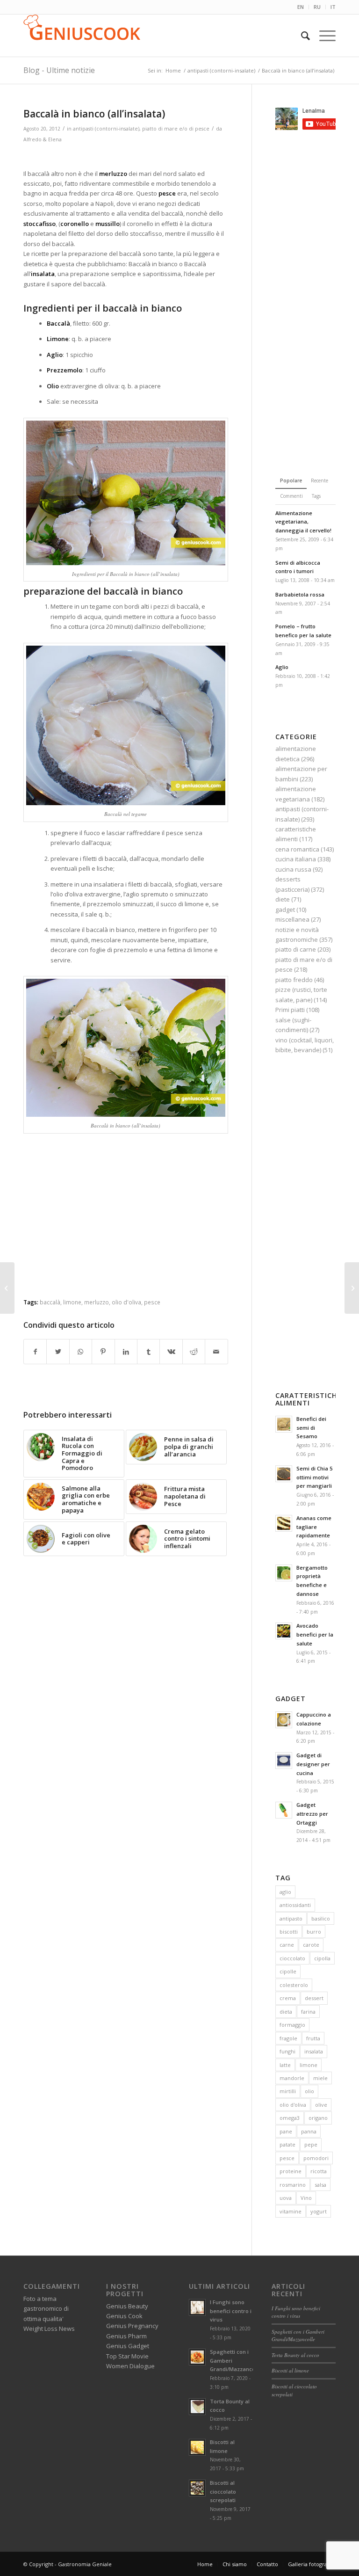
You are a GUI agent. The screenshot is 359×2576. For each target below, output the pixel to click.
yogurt (319, 2211)
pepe (311, 2144)
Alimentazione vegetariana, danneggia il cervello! (303, 522)
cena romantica (297, 849)
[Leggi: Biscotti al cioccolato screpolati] (197, 2488)
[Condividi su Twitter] (58, 1352)
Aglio (282, 667)
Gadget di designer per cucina (313, 1764)
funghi (287, 2051)
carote (311, 1945)
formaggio (292, 2025)
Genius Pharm (126, 2336)
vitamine (291, 2211)
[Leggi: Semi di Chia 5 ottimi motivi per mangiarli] (284, 1474)
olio (309, 2091)
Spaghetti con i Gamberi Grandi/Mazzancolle (298, 2336)
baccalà (50, 1302)
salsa (320, 2185)
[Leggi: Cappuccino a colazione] (284, 1720)
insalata (314, 2051)
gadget (285, 910)
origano (318, 2118)
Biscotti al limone (290, 2370)
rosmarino (293, 2185)
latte (285, 2065)
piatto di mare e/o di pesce (176, 129)
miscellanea (292, 919)
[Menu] (323, 36)
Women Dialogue (130, 2366)
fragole (288, 2038)
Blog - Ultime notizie (59, 70)
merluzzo (97, 1302)
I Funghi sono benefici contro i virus (231, 2311)
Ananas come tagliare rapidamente (314, 1527)
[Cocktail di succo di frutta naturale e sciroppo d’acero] (352, 1288)
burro (314, 1932)
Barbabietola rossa (300, 594)
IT (333, 7)
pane (286, 2131)
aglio (285, 1892)
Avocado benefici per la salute (315, 1634)
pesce (152, 1302)
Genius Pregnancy (132, 2326)
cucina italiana (296, 859)
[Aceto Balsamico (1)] (7, 1288)
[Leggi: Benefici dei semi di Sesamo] (284, 1424)
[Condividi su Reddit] (194, 1352)
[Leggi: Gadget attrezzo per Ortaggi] (284, 1810)
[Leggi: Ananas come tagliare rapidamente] (284, 1523)
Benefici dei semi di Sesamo (311, 1428)
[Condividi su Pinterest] (103, 1352)
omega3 (290, 2118)
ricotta (319, 2171)
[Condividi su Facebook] (35, 1352)
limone (72, 1302)
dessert (314, 1998)
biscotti (289, 1932)
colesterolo (294, 1985)
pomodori (316, 2158)
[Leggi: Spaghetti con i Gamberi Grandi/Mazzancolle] (197, 2357)
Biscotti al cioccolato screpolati (223, 2492)
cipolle (288, 1971)
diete (283, 899)
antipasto (291, 1918)
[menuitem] (301, 7)
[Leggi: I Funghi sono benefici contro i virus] (197, 2307)
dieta (286, 2012)
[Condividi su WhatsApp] (81, 1352)
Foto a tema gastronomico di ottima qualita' (46, 2309)
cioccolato (292, 1958)
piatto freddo (294, 980)
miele (320, 2078)
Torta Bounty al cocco (295, 2355)
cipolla (322, 1958)
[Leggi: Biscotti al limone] (197, 2447)
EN (301, 7)
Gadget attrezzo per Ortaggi (312, 1814)
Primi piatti (290, 1010)
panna (309, 2131)
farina (308, 2012)
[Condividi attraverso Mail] (216, 1352)
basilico (321, 1918)
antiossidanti (295, 1905)
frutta (313, 2038)
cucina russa (293, 869)
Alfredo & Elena (43, 139)
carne (287, 1945)
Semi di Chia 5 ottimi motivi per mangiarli (314, 1477)
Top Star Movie (127, 2356)
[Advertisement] (133, 157)
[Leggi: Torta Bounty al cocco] (197, 2407)
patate (287, 2144)
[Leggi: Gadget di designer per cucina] (284, 1761)
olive (321, 2105)
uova (286, 2198)
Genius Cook (124, 2316)
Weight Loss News (49, 2329)
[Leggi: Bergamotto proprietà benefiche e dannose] (284, 1573)
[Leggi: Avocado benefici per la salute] (284, 1631)
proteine (291, 2171)
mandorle (292, 2078)
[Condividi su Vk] (171, 1352)
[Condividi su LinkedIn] (126, 1352)
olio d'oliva (126, 1302)
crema (288, 1998)
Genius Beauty (127, 2306)
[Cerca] (301, 36)
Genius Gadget (128, 2346)
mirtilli (288, 2091)
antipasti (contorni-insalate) (106, 129)
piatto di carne (296, 949)
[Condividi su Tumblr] (148, 1352)
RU (317, 7)
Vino (306, 2198)
